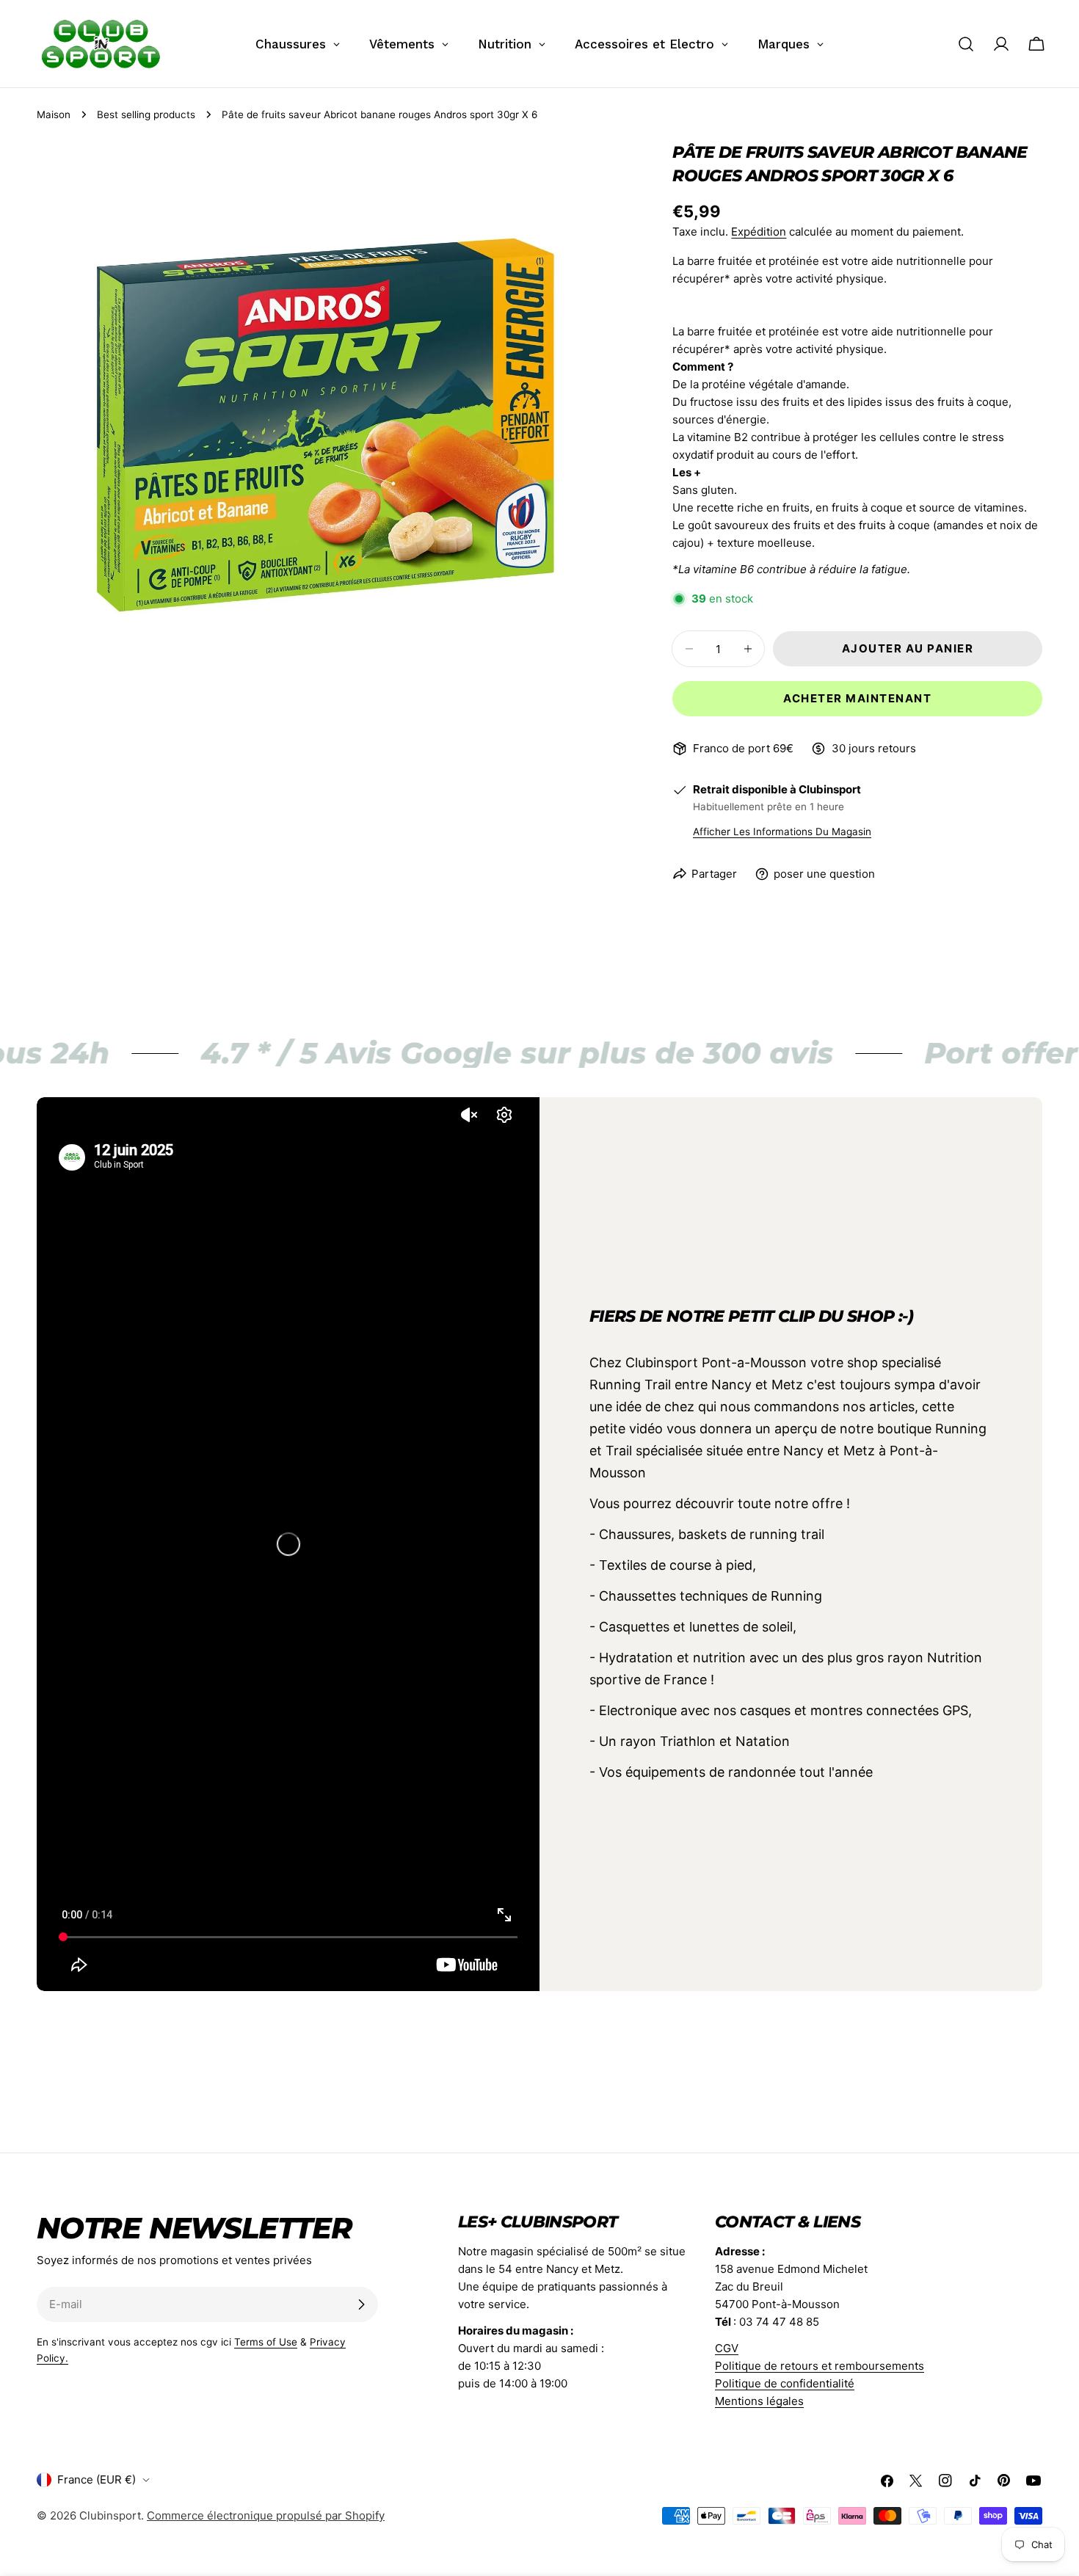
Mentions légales (759, 2401)
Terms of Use (266, 2342)
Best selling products (146, 114)
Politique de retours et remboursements (820, 2366)
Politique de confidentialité (785, 2383)
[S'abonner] (361, 2304)
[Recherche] (966, 44)
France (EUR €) (97, 2479)
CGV (727, 2348)
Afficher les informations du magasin (782, 832)
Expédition (759, 232)
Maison (54, 114)
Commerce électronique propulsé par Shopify (266, 2515)
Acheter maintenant (857, 698)
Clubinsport (110, 2515)
